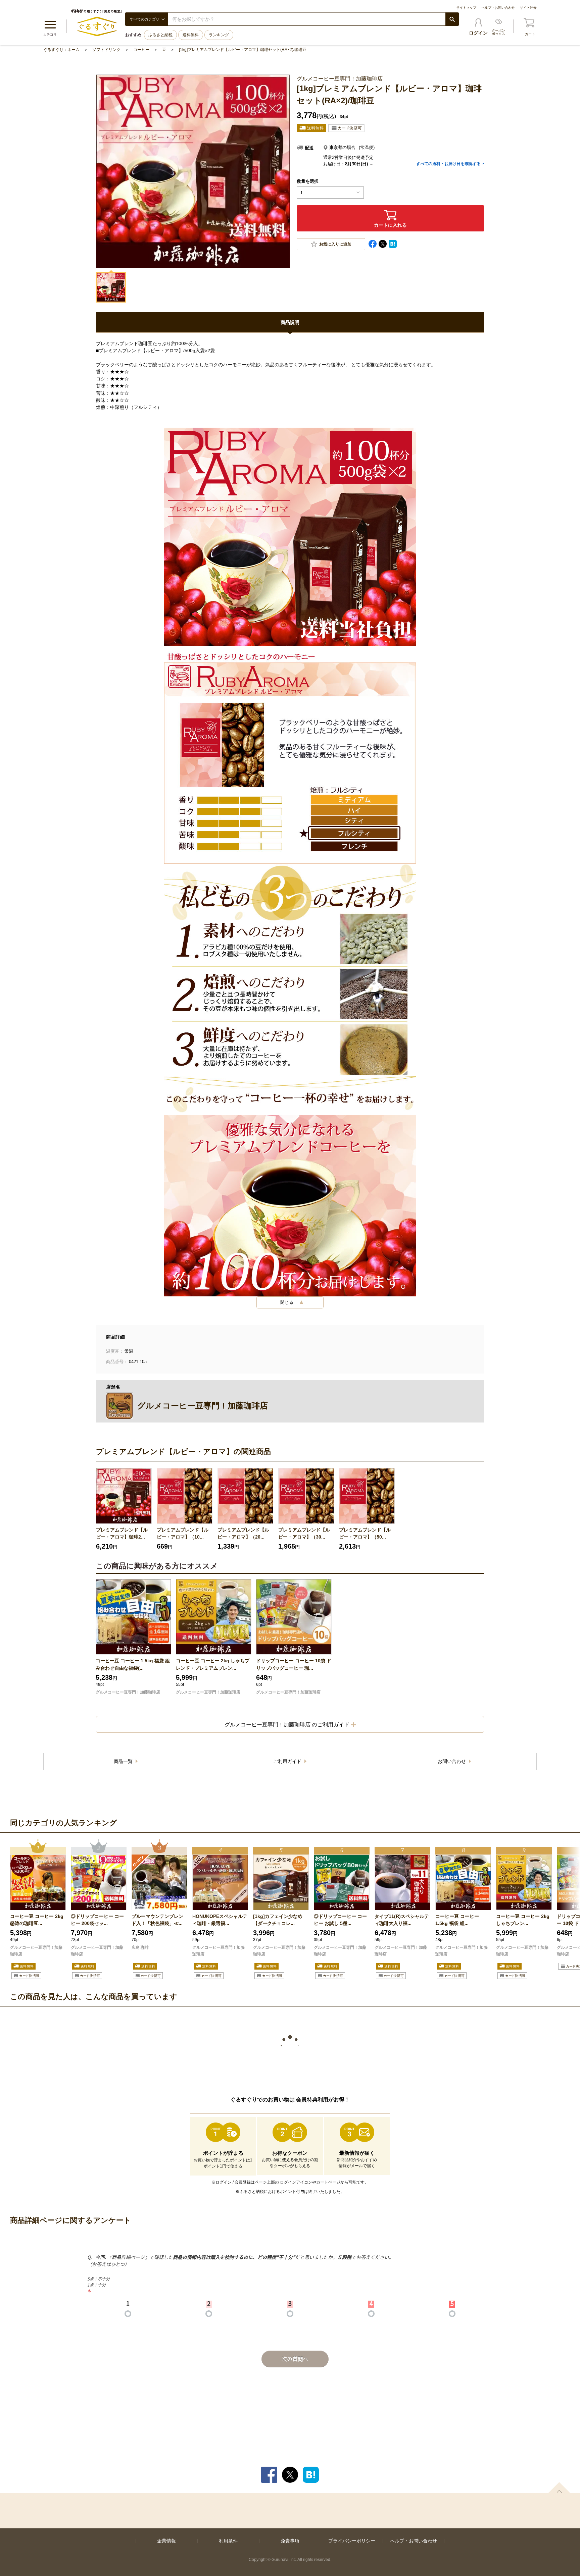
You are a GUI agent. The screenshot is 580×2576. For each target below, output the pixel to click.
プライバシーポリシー (352, 2541)
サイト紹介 (528, 8)
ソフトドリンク (106, 50)
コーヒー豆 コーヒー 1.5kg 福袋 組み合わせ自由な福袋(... (133, 1664)
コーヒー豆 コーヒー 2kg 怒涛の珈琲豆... (37, 1920)
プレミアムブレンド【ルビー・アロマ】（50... (365, 1533)
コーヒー (141, 50)
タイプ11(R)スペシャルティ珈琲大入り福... (402, 1920)
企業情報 (166, 2541)
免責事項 (290, 2541)
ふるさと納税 (160, 35)
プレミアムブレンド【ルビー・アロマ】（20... (243, 1533)
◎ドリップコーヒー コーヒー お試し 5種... (340, 1920)
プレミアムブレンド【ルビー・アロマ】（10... (183, 1533)
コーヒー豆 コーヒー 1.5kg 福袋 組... (457, 1920)
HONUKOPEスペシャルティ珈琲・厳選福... (220, 1920)
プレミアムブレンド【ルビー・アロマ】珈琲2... (122, 1533)
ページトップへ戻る (559, 2487)
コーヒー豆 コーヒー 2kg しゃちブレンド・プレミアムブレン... (213, 1664)
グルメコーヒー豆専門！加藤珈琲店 (128, 1692)
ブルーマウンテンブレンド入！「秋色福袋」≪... (157, 1920)
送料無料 (191, 35)
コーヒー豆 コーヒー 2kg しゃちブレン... (523, 1920)
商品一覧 (124, 1761)
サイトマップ (466, 8)
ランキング (219, 35)
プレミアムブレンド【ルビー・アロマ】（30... (304, 1533)
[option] (124, 1509)
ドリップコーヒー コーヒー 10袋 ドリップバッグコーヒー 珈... (294, 1664)
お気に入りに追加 (335, 244)
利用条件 (228, 2541)
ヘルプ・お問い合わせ (498, 8)
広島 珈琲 (140, 1947)
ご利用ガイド (288, 1761)
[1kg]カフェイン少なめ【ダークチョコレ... (278, 1920)
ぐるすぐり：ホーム (61, 50)
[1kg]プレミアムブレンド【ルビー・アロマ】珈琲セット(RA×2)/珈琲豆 (243, 50)
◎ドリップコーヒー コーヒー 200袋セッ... (97, 1920)
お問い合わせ (452, 1761)
